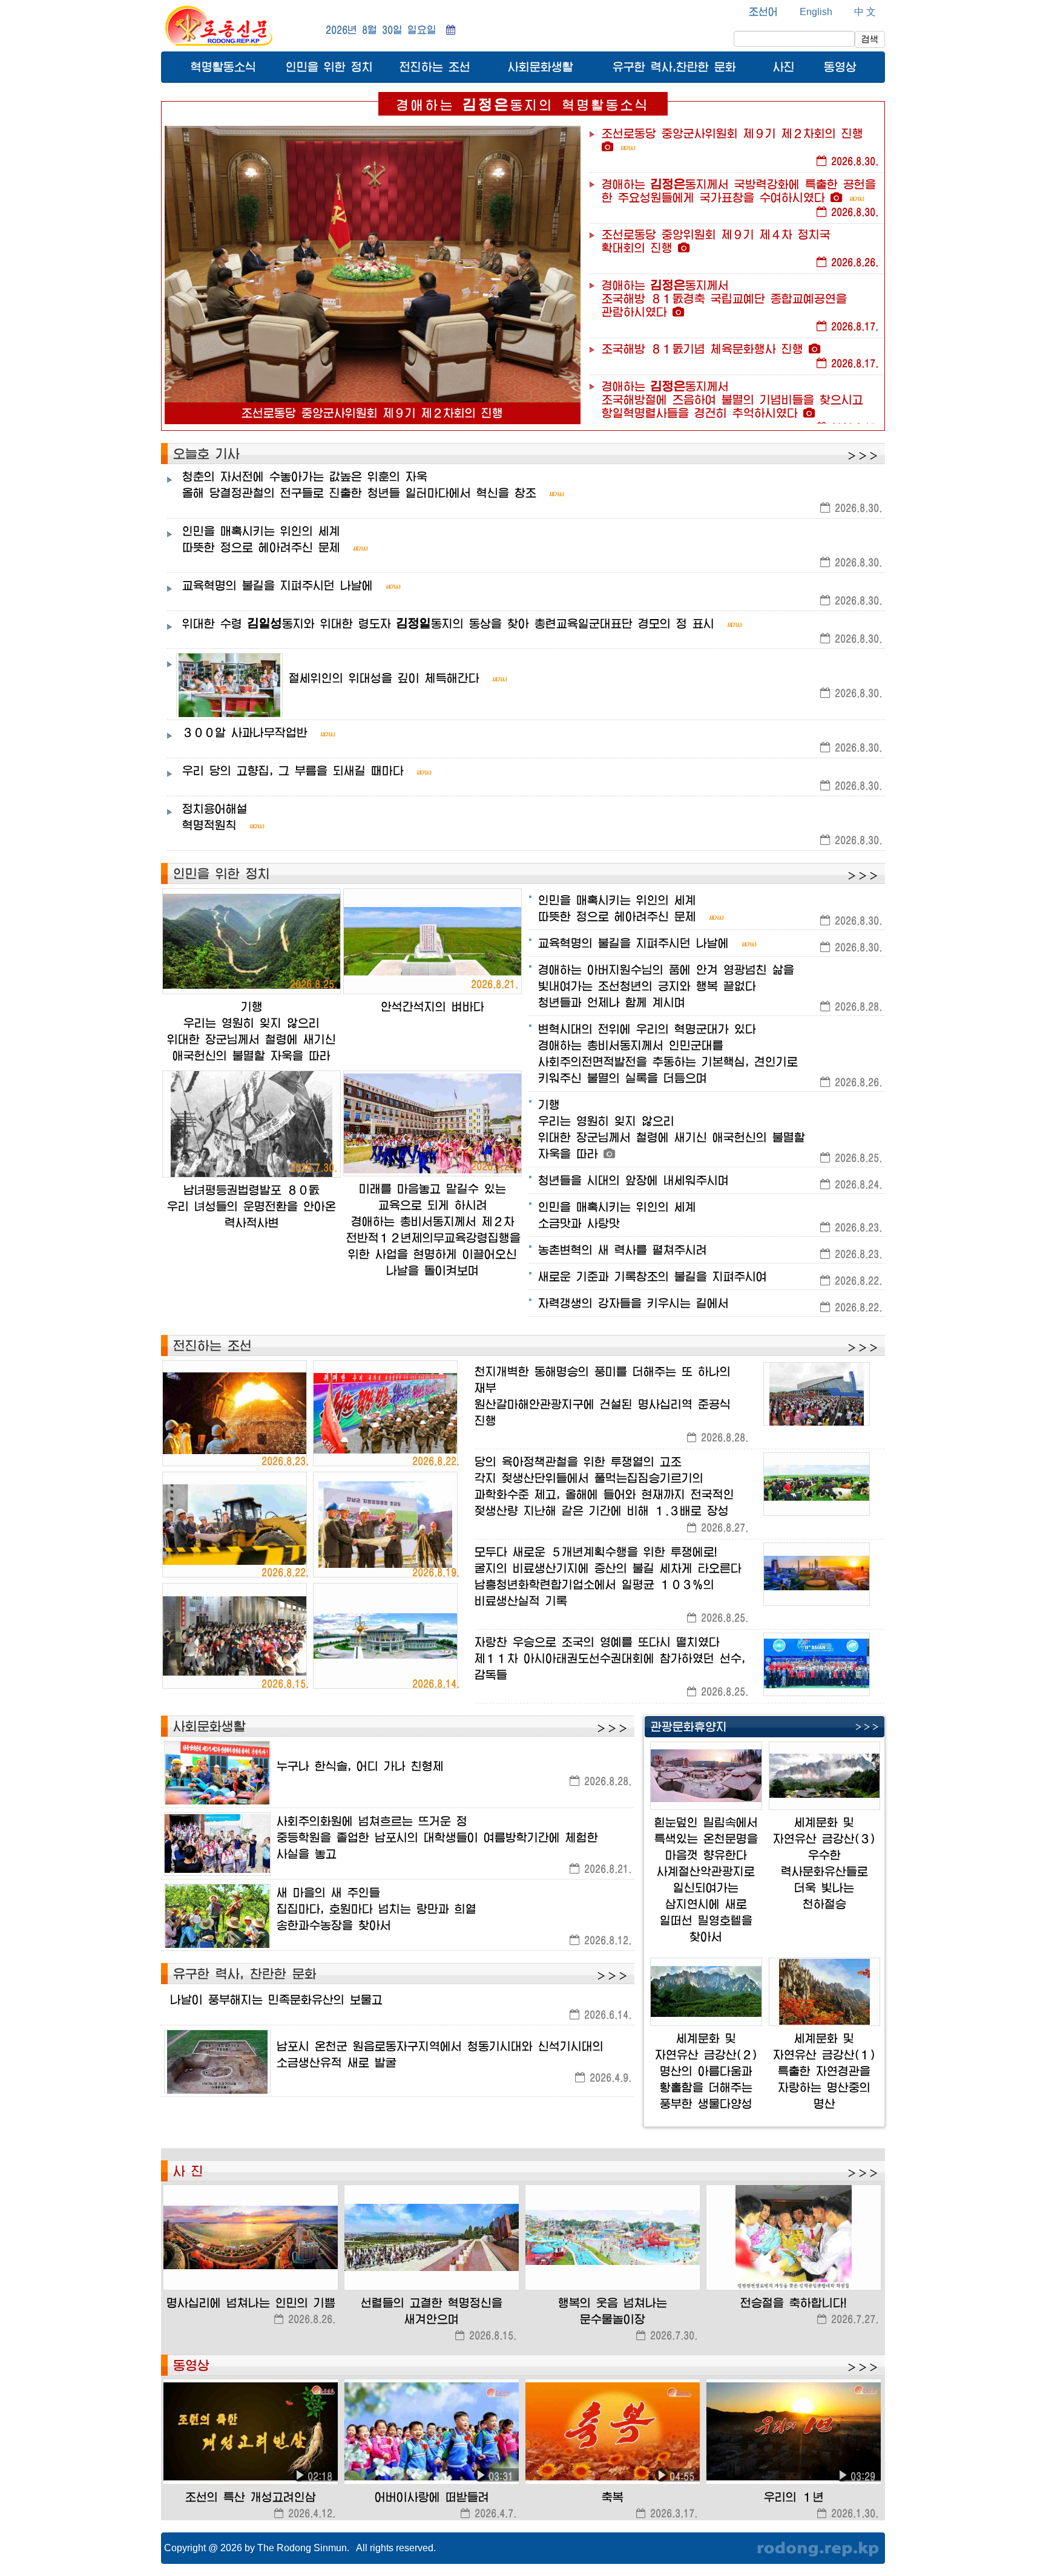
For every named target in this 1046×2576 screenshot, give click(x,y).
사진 (784, 67)
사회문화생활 (541, 67)
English (816, 12)
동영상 (840, 67)
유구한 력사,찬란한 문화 (674, 67)
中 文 (865, 12)
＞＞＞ (863, 456)
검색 (870, 39)
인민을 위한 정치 (329, 67)
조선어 (763, 11)
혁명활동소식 (223, 67)
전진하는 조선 (435, 67)
